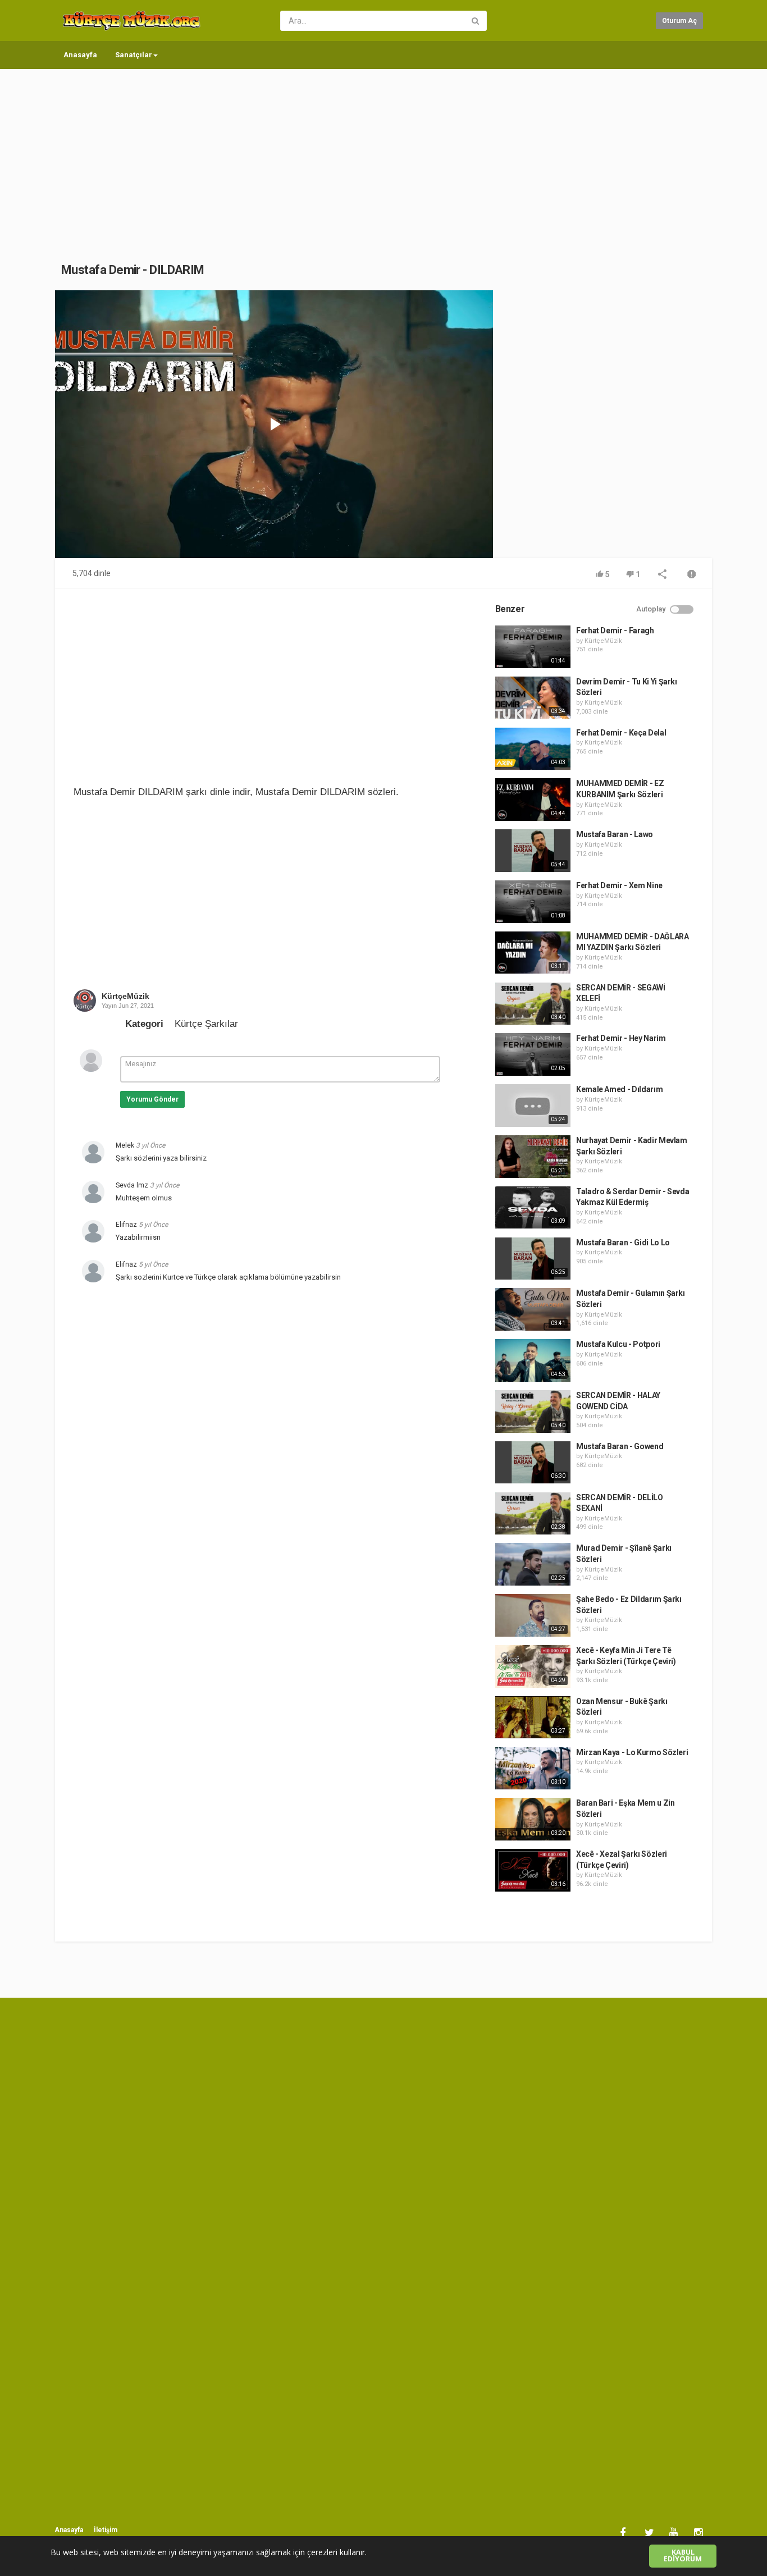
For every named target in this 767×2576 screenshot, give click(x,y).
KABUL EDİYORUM (683, 2556)
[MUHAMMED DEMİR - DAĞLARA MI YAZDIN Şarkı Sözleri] (533, 953)
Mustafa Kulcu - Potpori (618, 1344)
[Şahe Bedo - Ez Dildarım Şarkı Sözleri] (533, 1615)
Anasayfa (80, 55)
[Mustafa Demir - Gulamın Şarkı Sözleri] (533, 1309)
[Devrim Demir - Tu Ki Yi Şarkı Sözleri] (533, 698)
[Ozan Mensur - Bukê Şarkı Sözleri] (533, 1718)
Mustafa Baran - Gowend (620, 1446)
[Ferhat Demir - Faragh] (533, 647)
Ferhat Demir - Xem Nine (619, 885)
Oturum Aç (679, 21)
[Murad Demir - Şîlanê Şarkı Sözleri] (533, 1564)
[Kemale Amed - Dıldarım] (533, 1106)
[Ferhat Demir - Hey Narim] (533, 1054)
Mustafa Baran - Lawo (615, 834)
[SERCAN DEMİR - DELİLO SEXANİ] (533, 1514)
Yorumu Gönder (152, 1099)
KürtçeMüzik (125, 996)
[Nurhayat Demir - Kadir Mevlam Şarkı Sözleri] (533, 1157)
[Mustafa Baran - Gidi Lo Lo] (533, 1259)
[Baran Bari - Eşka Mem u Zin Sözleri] (533, 1819)
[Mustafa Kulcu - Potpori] (533, 1360)
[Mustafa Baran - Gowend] (533, 1463)
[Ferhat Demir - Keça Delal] (533, 749)
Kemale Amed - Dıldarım (619, 1089)
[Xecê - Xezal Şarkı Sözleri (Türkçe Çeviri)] (533, 1870)
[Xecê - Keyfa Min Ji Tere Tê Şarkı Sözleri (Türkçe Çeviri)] (533, 1666)
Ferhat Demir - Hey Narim (621, 1038)
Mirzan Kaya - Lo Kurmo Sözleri (632, 1752)
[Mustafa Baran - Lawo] (533, 851)
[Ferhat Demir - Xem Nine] (533, 902)
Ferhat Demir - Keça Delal (621, 733)
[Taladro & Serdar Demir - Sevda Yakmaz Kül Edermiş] (533, 1208)
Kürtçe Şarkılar (206, 1024)
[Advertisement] (383, 154)
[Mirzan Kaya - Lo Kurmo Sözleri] (533, 1769)
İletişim (106, 2530)
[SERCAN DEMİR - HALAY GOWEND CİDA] (533, 1412)
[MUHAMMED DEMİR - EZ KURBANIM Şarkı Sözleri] (533, 800)
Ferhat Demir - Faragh (615, 631)
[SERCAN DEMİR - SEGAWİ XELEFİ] (533, 1004)
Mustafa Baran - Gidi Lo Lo (623, 1243)
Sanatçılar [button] (134, 55)
